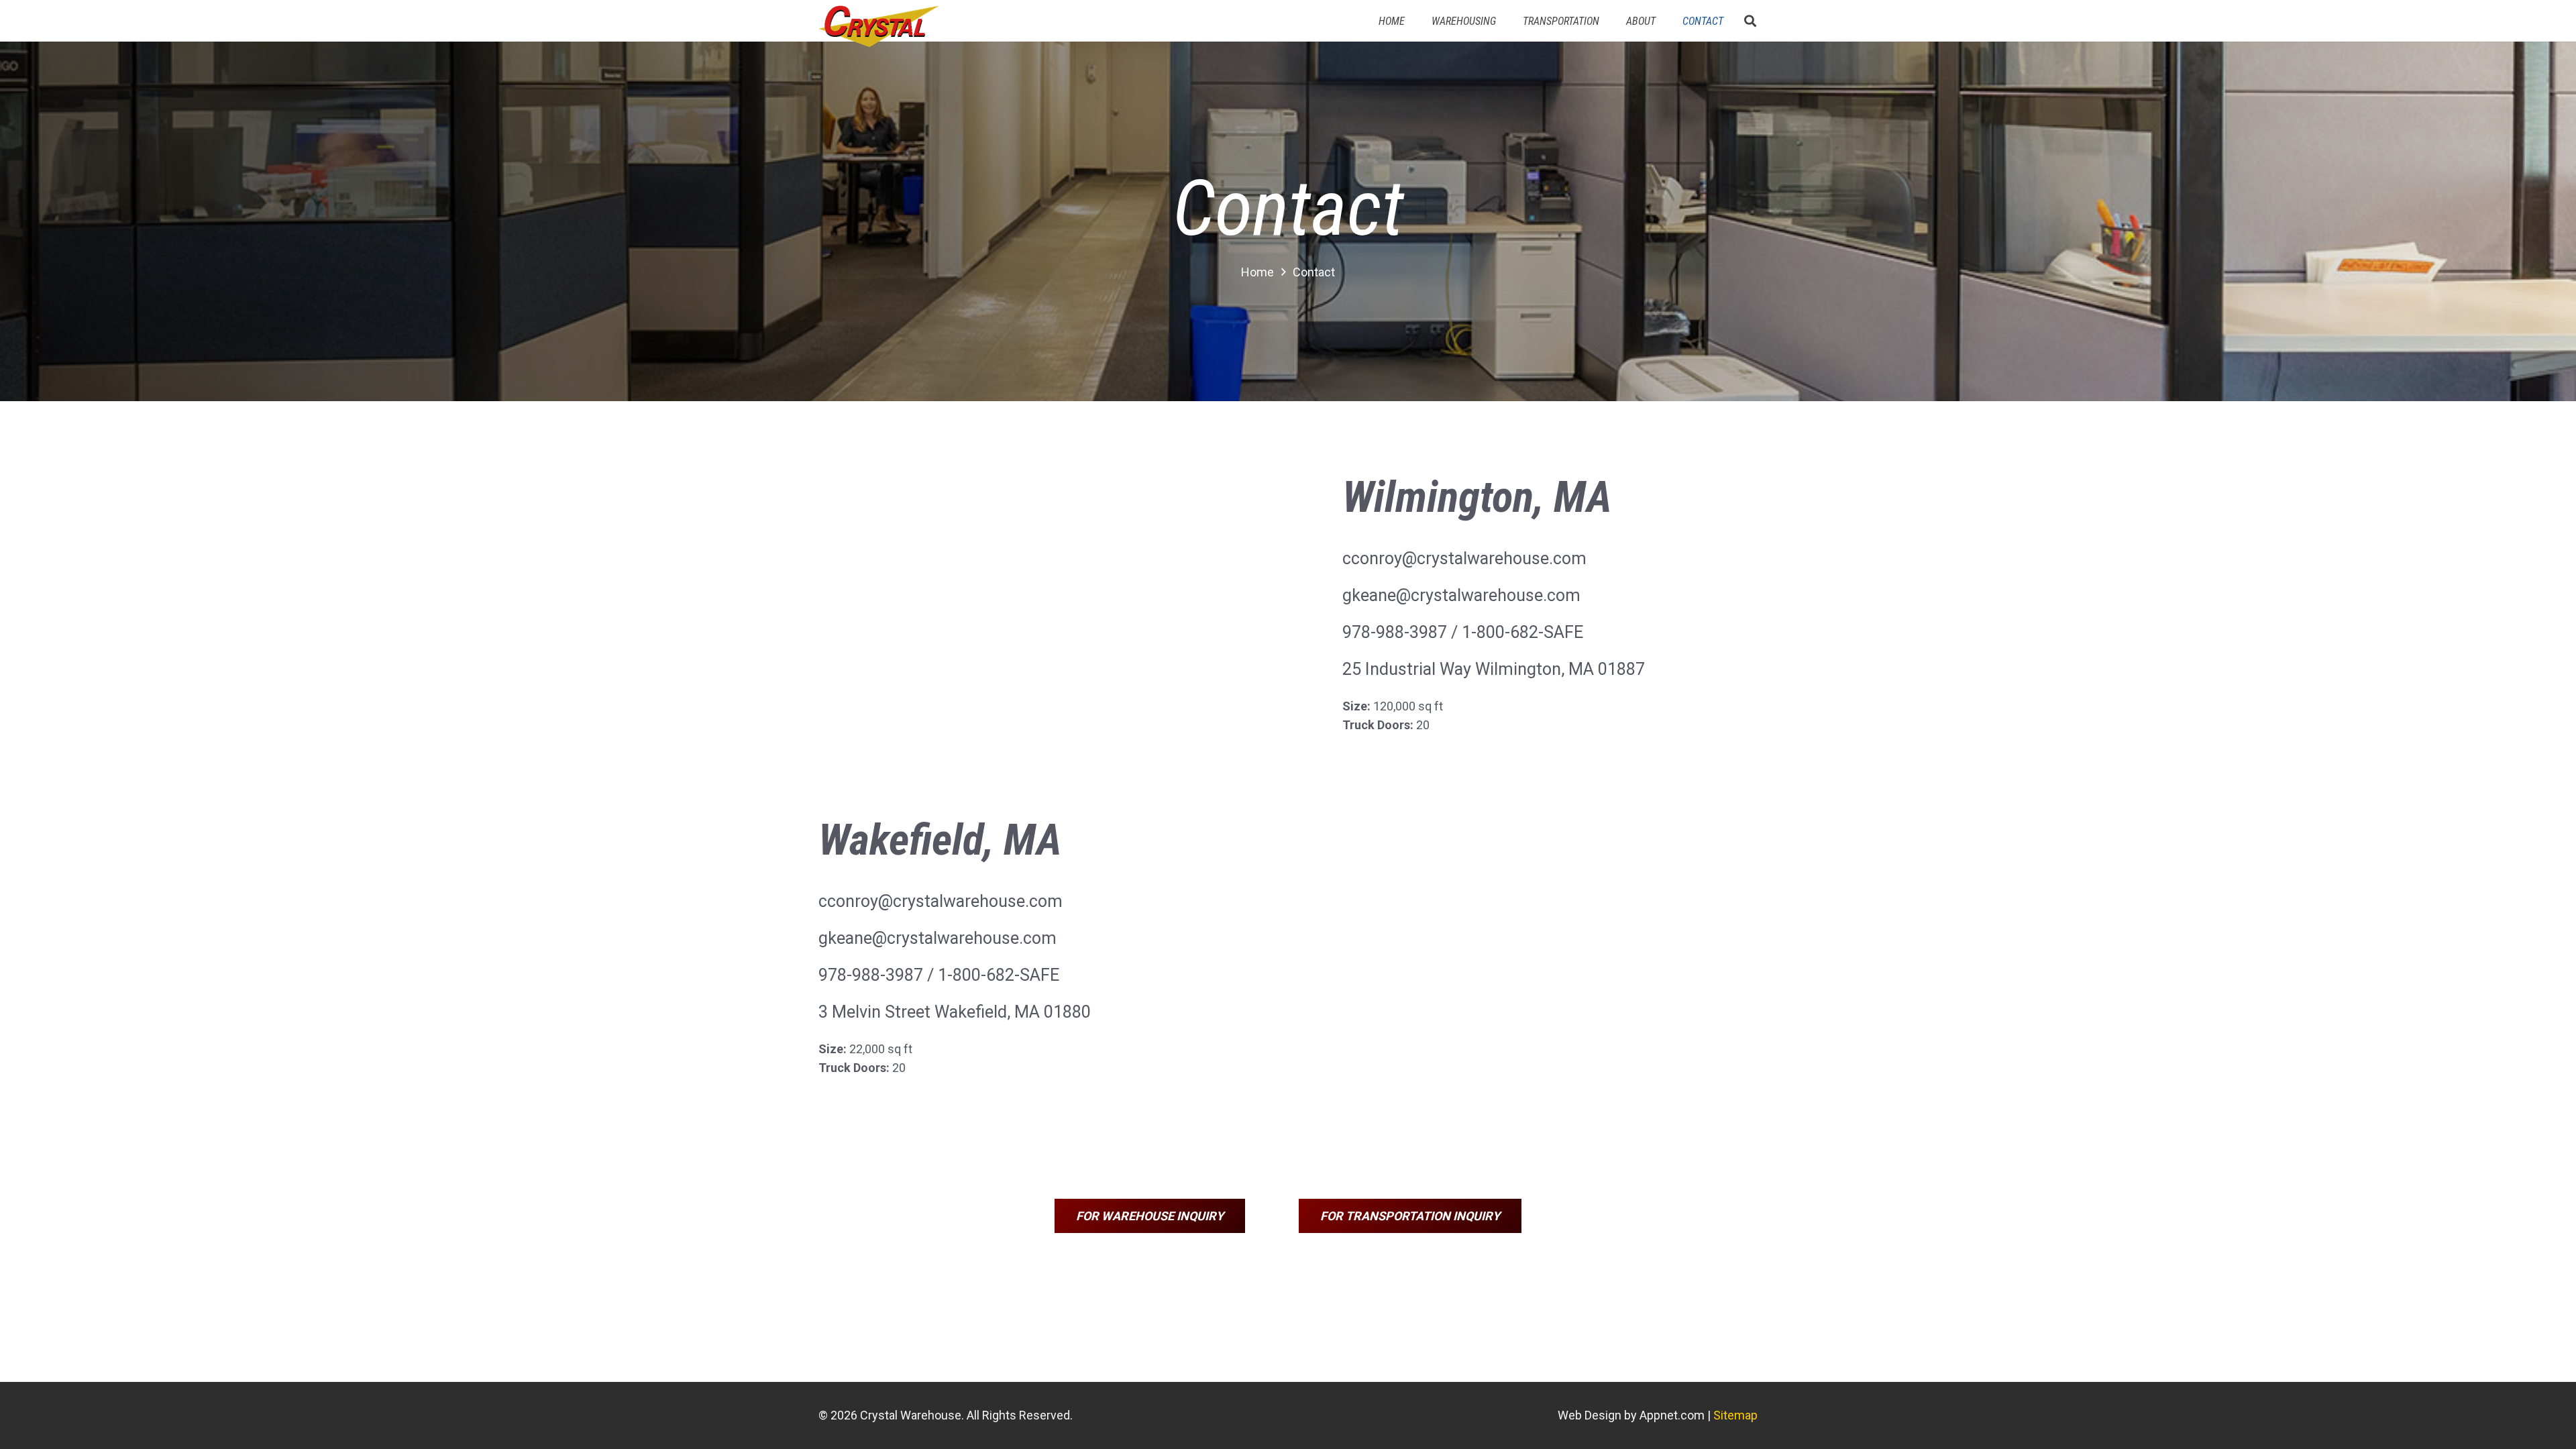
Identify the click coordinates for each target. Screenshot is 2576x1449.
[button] (1750, 21)
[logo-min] (878, 26)
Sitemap (1735, 1415)
